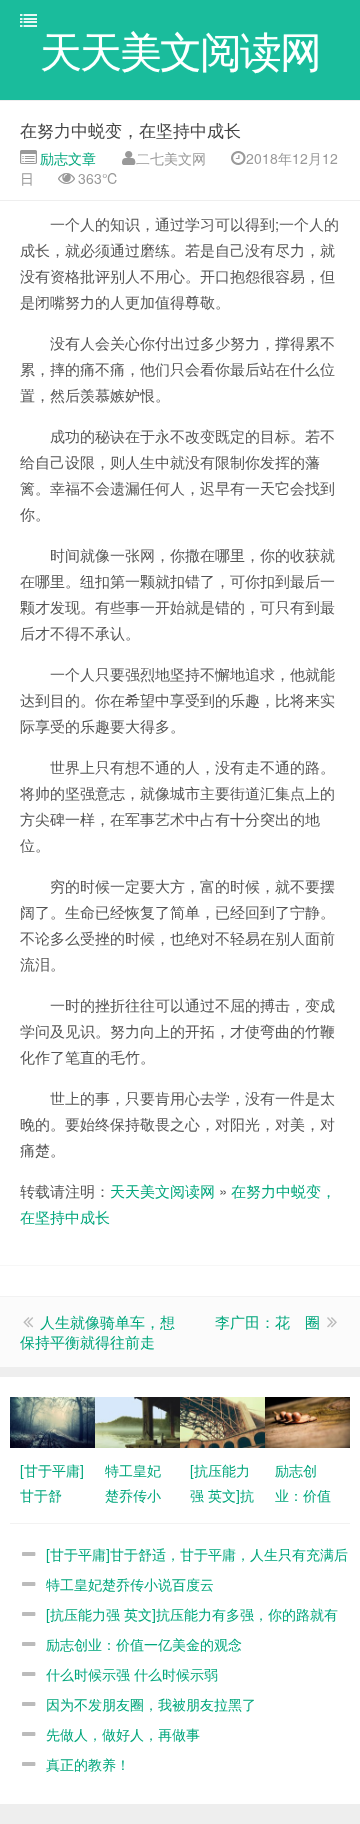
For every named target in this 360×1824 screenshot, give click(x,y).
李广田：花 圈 (267, 1321)
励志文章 (66, 158)
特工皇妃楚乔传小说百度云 (130, 1584)
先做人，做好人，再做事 (123, 1734)
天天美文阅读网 (162, 1190)
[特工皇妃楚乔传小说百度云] (137, 1420)
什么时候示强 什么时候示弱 (132, 1674)
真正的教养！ (88, 1764)
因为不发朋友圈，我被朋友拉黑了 (151, 1704)
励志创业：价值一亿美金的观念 (144, 1644)
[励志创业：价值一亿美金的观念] (307, 1420)
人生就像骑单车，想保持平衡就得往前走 (97, 1331)
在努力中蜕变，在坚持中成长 (130, 129)
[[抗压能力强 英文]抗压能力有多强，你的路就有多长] (222, 1420)
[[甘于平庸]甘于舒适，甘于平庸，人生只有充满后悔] (52, 1420)
